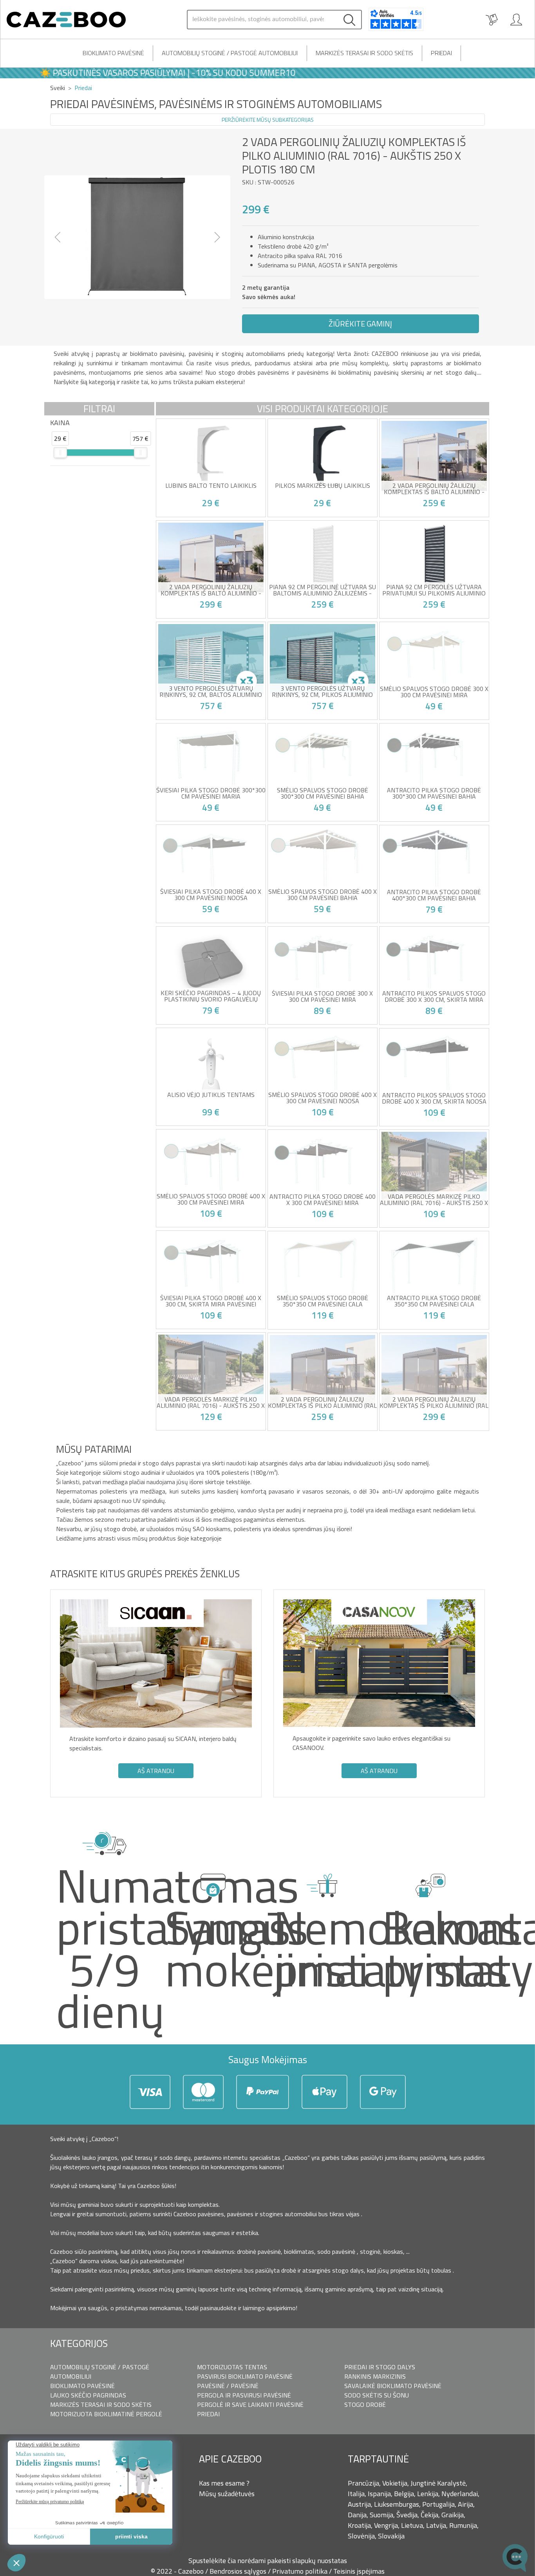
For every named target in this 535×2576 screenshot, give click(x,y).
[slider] (60, 453)
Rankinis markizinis (375, 2376)
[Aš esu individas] (516, 20)
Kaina (60, 423)
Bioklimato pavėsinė (113, 53)
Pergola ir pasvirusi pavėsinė (244, 2395)
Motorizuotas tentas (232, 2367)
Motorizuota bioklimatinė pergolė (106, 2414)
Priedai (441, 53)
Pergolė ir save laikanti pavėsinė (250, 2405)
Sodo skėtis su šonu (377, 2395)
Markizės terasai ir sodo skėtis (364, 53)
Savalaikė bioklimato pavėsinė (393, 2386)
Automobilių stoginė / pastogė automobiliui (230, 53)
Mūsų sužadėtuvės (227, 2494)
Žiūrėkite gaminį (360, 324)
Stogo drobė (365, 2405)
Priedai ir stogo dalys (380, 2367)
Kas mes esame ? (224, 2483)
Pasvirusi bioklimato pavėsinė (245, 2376)
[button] (58, 237)
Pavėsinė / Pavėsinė (228, 2386)
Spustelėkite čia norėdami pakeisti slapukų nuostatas (268, 2561)
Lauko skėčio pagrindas (88, 2395)
